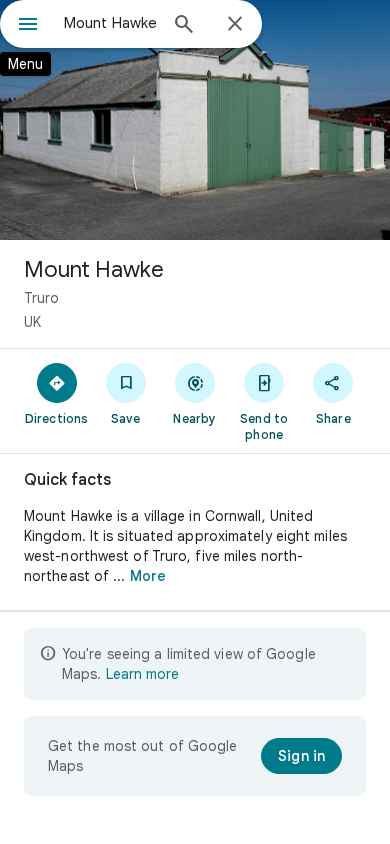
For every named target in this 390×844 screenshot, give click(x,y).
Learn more (142, 674)
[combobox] (110, 23)
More (148, 576)
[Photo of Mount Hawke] (195, 120)
